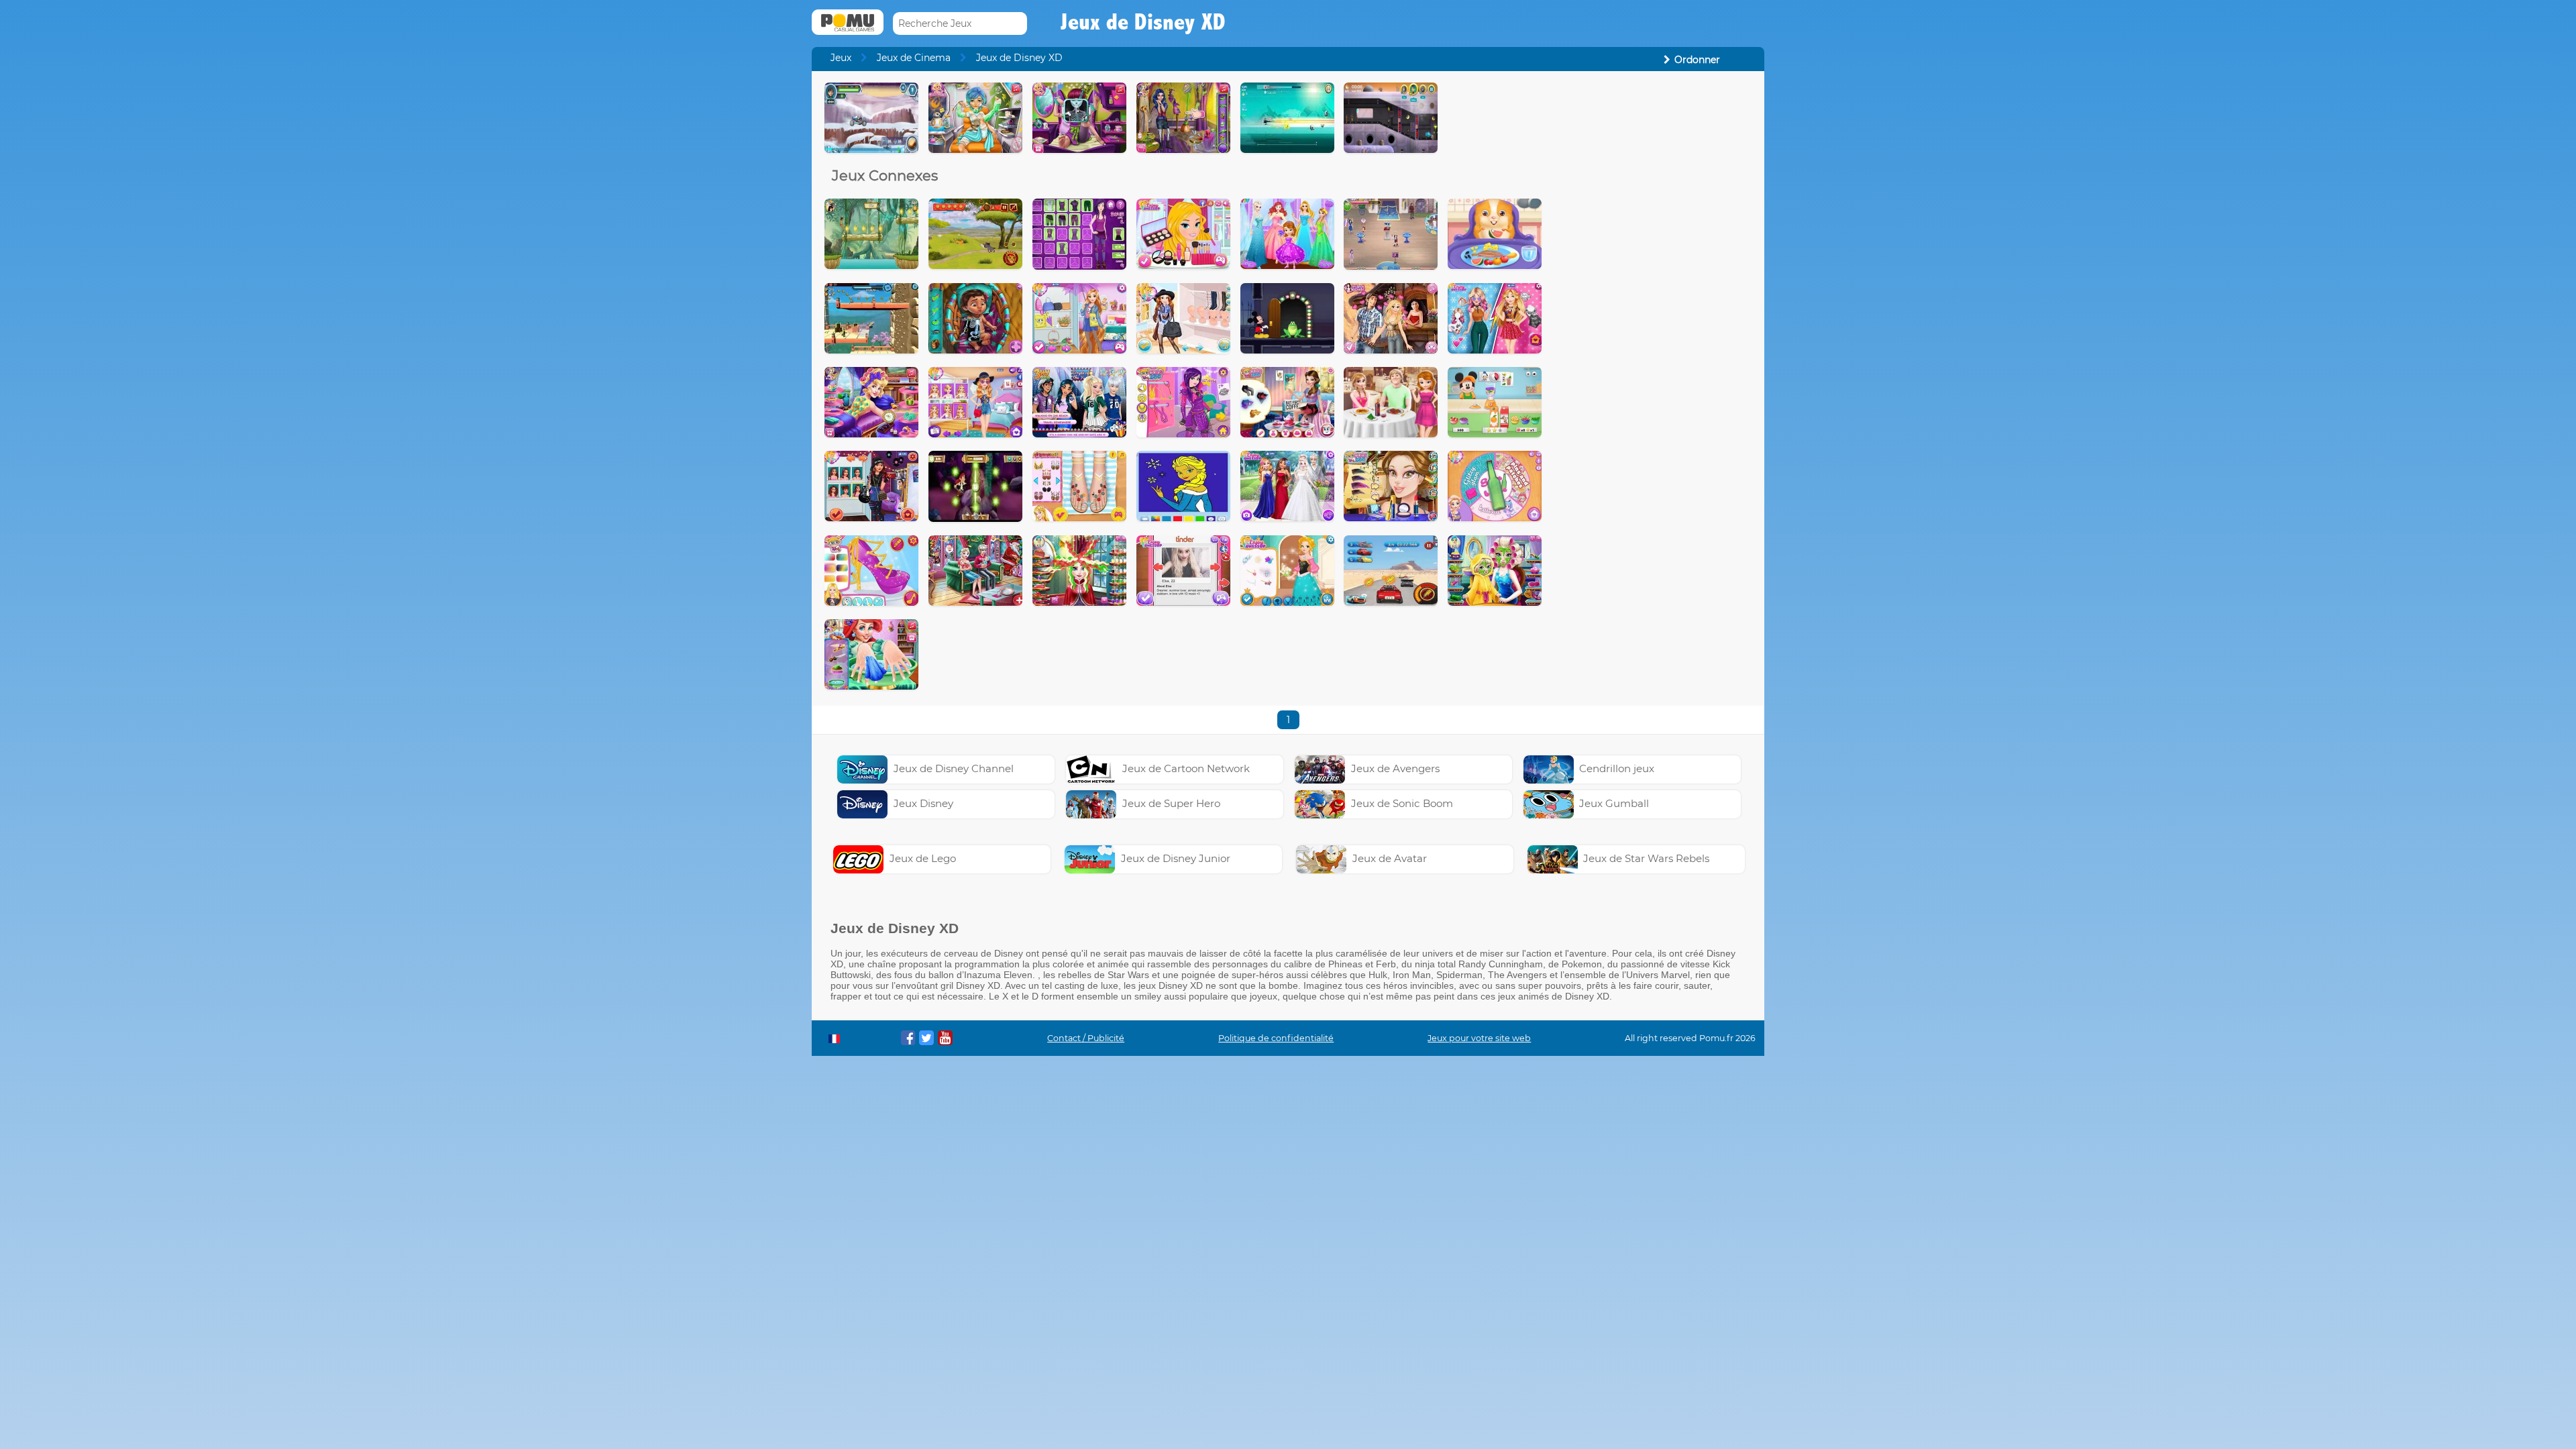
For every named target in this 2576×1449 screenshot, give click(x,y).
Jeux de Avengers (1395, 768)
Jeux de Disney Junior (1176, 858)
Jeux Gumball (1614, 803)
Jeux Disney (923, 803)
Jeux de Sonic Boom (1402, 803)
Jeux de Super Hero (1171, 803)
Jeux (841, 58)
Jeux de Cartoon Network (1186, 768)
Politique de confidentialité (1276, 1038)
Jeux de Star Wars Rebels (1646, 858)
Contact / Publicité (1086, 1038)
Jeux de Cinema (914, 58)
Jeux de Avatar (1390, 858)
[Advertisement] (1654, 284)
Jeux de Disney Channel (954, 768)
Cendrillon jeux (1617, 768)
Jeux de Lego (923, 858)
